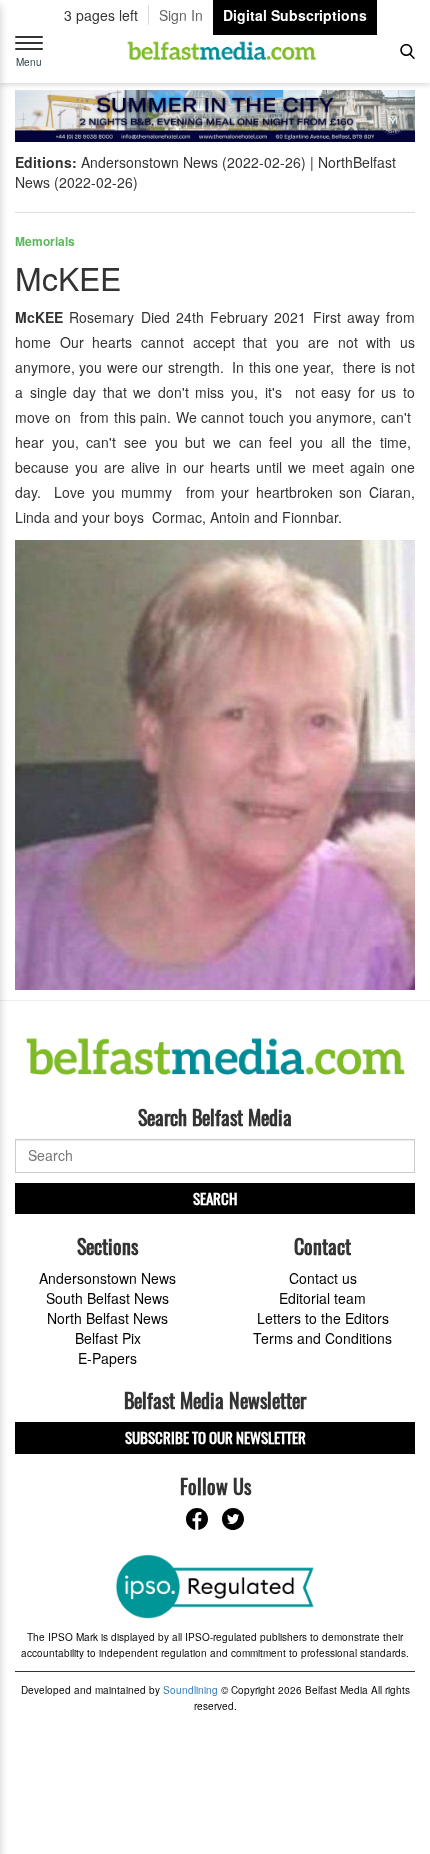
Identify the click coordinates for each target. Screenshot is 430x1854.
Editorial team (322, 1298)
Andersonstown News (107, 1278)
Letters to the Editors (323, 1318)
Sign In (181, 15)
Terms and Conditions (322, 1338)
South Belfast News (107, 1298)
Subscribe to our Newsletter (215, 1437)
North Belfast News (107, 1318)
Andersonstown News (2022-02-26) (193, 162)
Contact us (323, 1278)
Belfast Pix (108, 1338)
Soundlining (190, 1690)
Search (215, 1198)
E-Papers (107, 1358)
